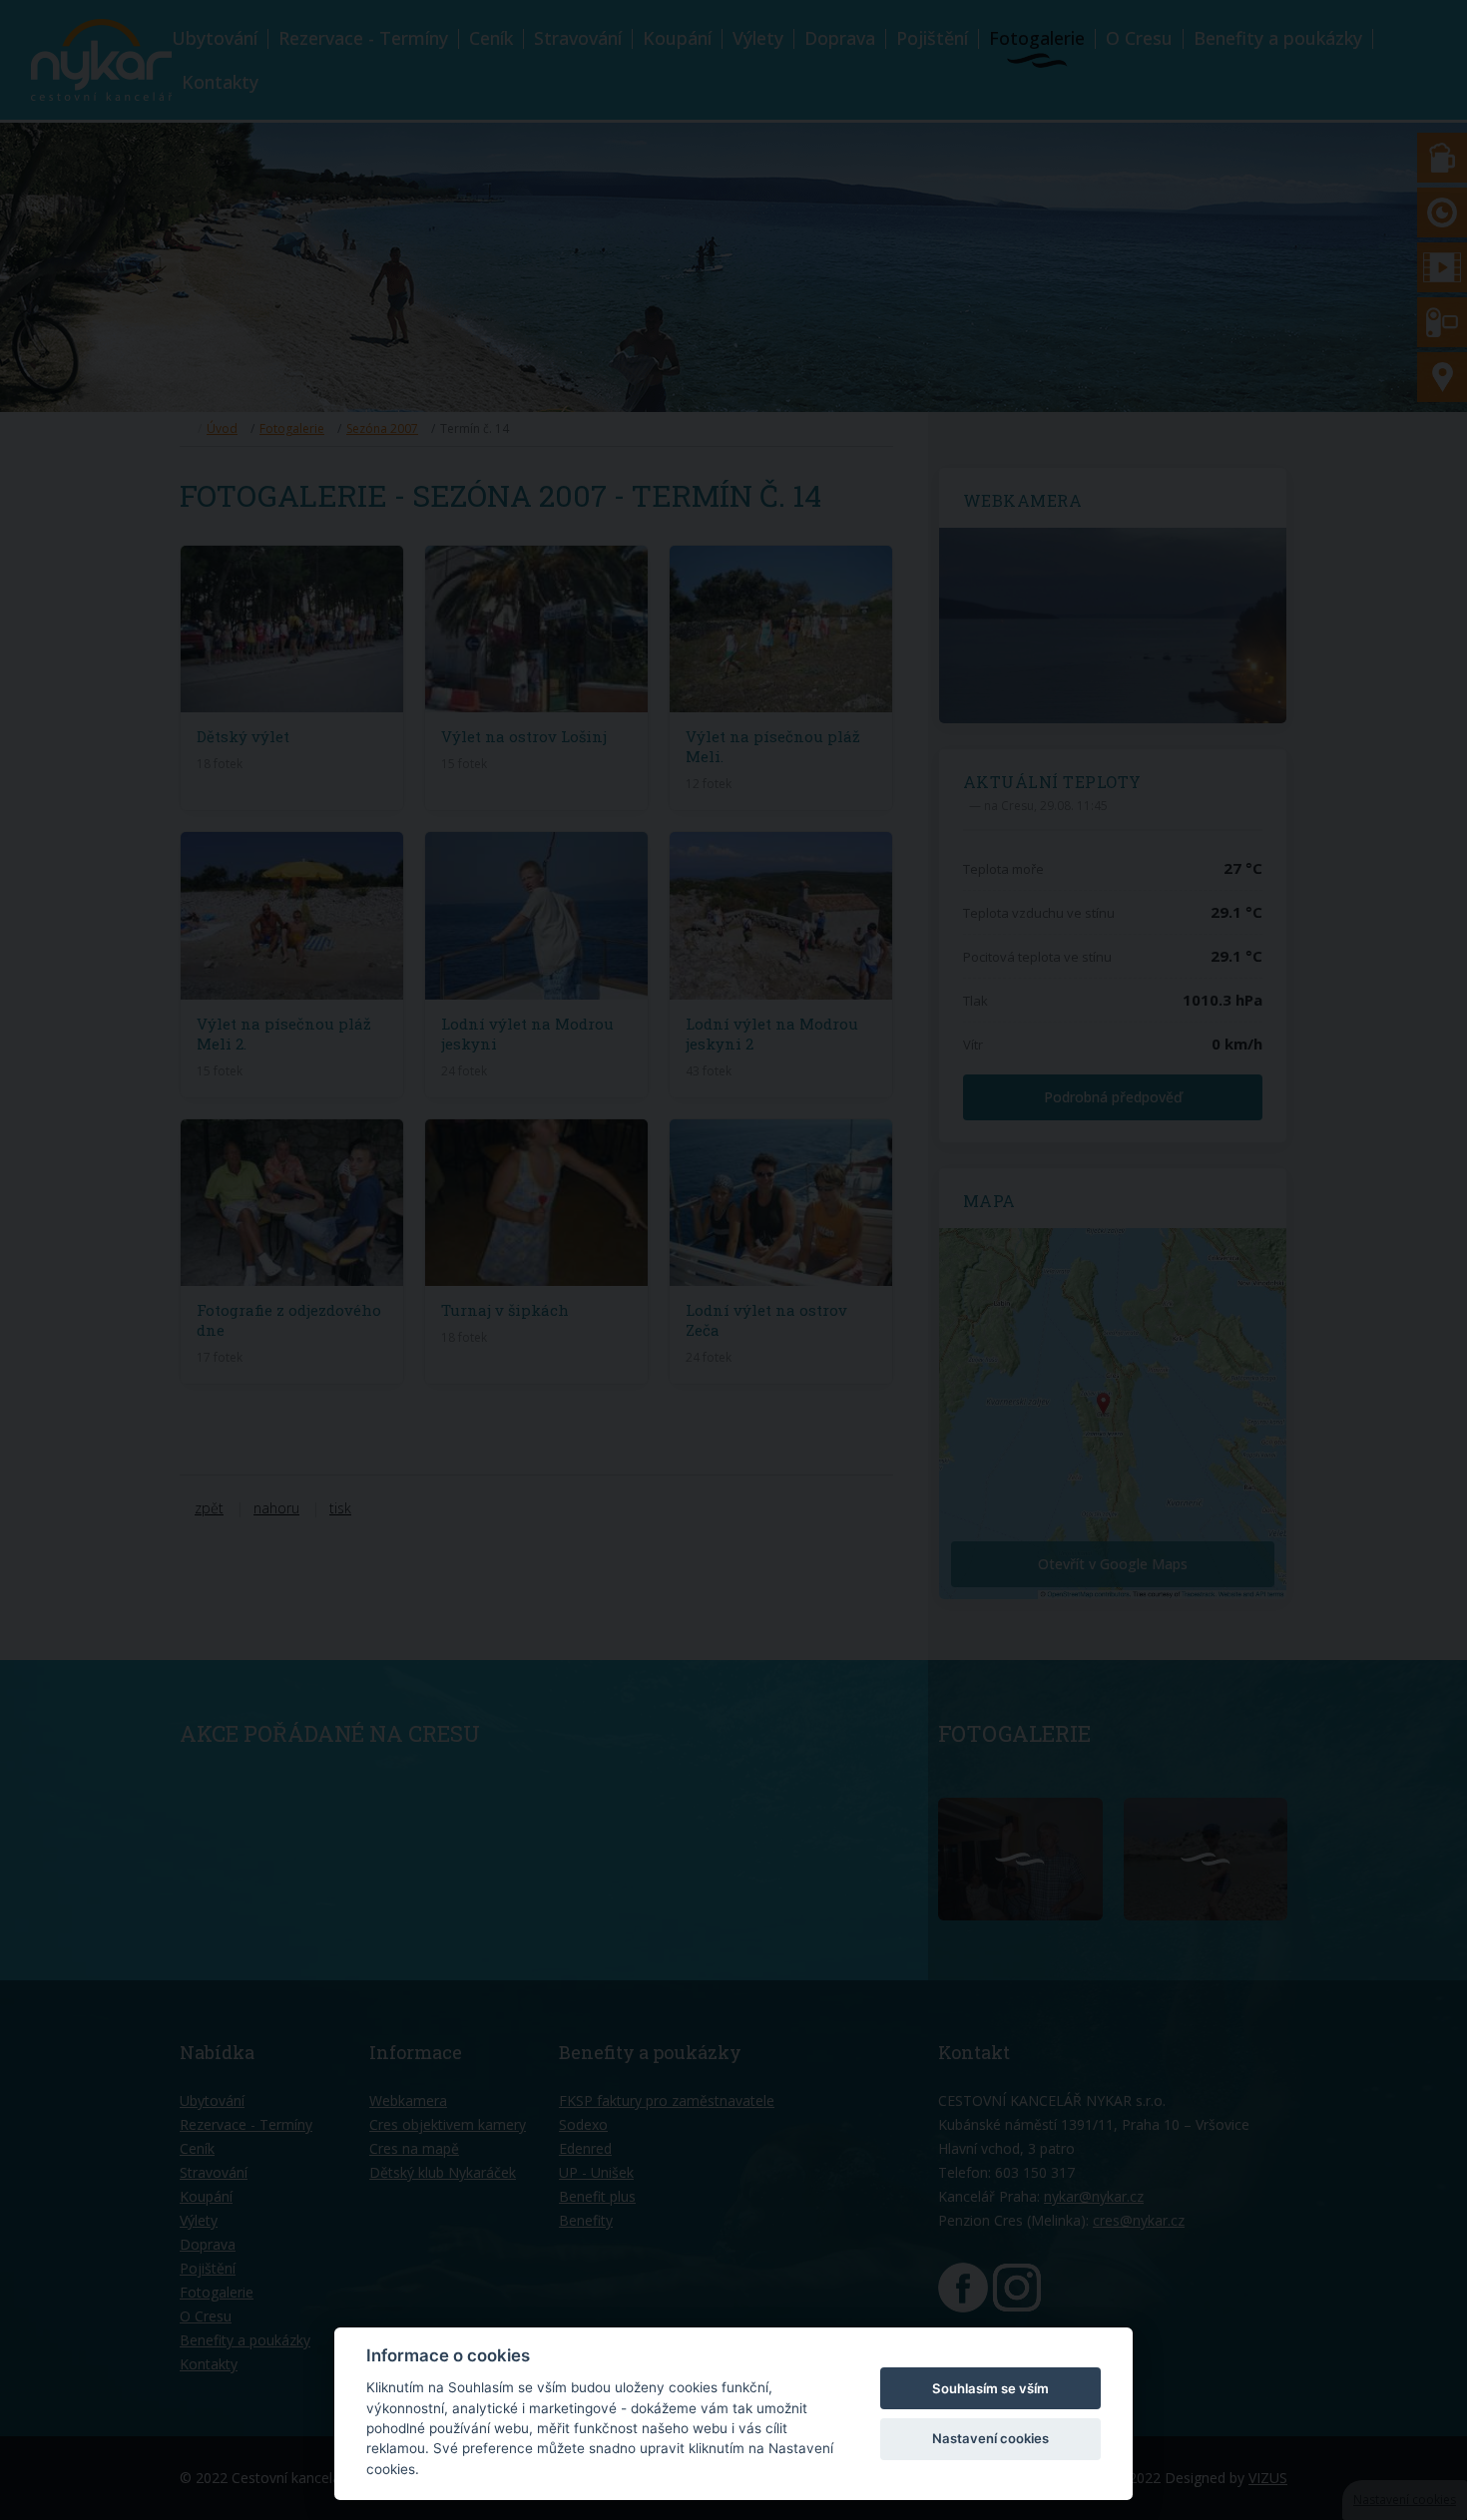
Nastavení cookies (990, 2438)
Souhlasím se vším (990, 2388)
